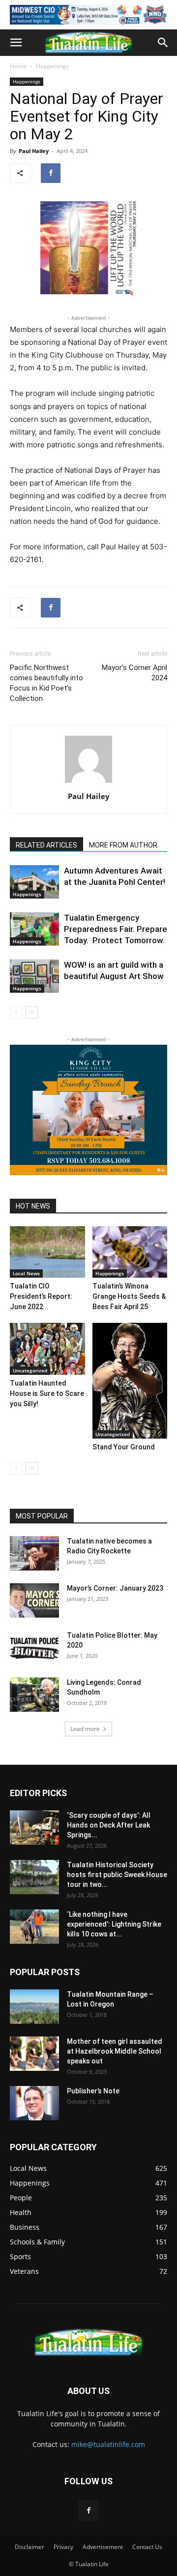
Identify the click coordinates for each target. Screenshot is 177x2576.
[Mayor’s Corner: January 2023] (34, 1600)
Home (18, 66)
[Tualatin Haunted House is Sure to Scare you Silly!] (47, 1349)
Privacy (63, 2547)
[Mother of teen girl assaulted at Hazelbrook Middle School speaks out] (34, 2054)
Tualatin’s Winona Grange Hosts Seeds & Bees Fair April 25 (129, 1296)
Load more (85, 1729)
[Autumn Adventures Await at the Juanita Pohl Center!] (34, 882)
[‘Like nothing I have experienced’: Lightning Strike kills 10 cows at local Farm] (34, 1927)
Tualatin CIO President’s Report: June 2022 (41, 1296)
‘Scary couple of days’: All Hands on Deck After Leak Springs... (109, 1825)
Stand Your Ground (124, 1447)
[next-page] (32, 1013)
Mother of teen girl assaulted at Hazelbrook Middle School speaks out (115, 2051)
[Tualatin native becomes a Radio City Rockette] (34, 1553)
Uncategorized (30, 1370)
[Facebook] (51, 173)
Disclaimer (29, 2547)
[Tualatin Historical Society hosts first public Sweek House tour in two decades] (34, 1877)
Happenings (52, 66)
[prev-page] (16, 1013)
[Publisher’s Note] (34, 2103)
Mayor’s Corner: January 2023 (115, 1588)
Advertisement (103, 2547)
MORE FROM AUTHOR (123, 845)
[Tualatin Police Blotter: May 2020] (34, 1648)
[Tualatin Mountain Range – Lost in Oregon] (34, 2007)
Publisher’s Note (93, 2091)
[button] (16, 43)
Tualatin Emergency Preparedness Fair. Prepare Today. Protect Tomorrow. (116, 929)
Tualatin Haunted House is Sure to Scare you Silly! (47, 1393)
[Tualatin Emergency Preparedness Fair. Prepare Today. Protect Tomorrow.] (34, 929)
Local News (26, 1273)
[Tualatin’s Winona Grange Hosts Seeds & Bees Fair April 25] (130, 1252)
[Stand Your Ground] (130, 1381)
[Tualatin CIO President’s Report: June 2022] (47, 1252)
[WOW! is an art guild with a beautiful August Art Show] (34, 976)
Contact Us (147, 2547)
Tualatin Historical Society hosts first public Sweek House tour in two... (117, 1875)
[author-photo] (88, 783)
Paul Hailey (34, 151)
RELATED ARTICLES (46, 845)
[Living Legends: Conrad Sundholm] (34, 1695)
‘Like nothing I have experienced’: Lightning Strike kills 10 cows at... (114, 1924)
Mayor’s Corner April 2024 (134, 673)
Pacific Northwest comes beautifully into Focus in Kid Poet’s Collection (46, 683)
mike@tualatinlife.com (108, 2444)
